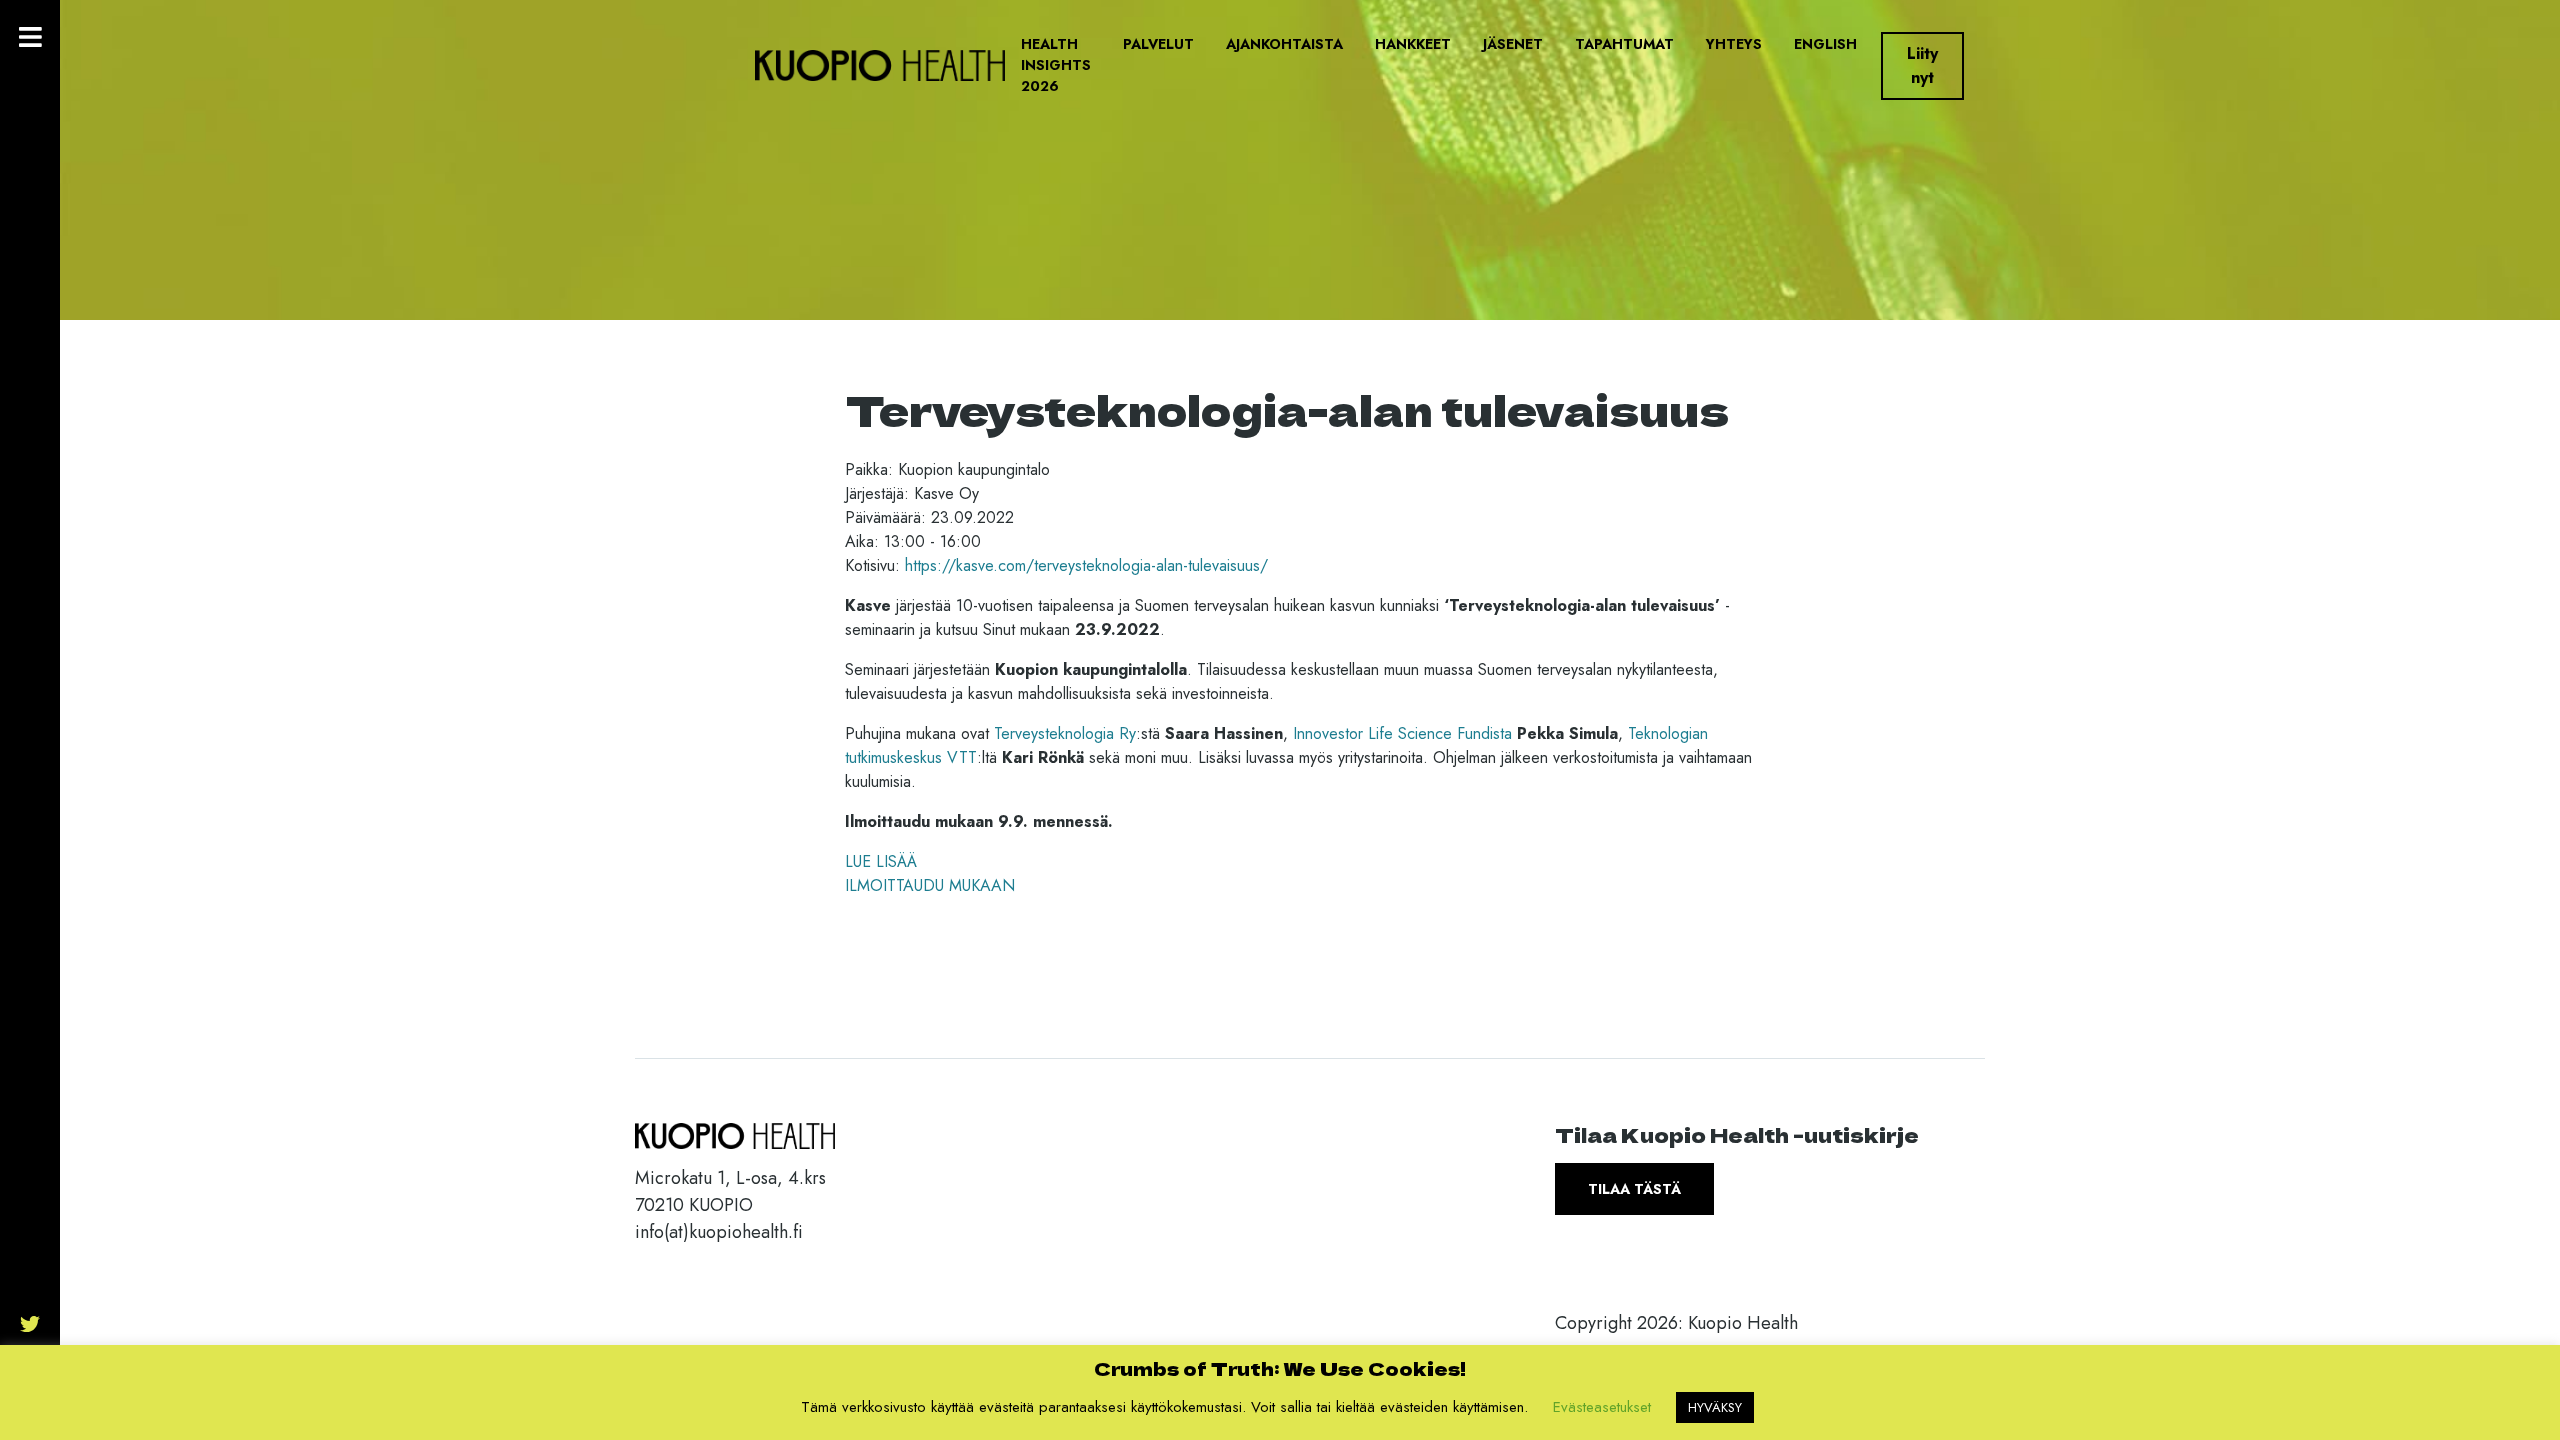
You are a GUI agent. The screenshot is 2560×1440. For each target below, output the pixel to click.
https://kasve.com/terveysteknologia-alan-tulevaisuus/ (1086, 565)
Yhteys (1734, 44)
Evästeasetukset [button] (1602, 1407)
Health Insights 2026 (1056, 65)
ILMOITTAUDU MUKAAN (930, 885)
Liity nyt (1922, 65)
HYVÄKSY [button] (1715, 1407)
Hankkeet (1413, 44)
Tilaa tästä (1634, 1189)
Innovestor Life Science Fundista (1402, 733)
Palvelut (1158, 44)
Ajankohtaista (1284, 44)
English (1825, 44)
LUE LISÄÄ (881, 861)
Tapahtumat (1624, 44)
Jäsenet (1513, 44)
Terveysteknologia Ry (1065, 733)
